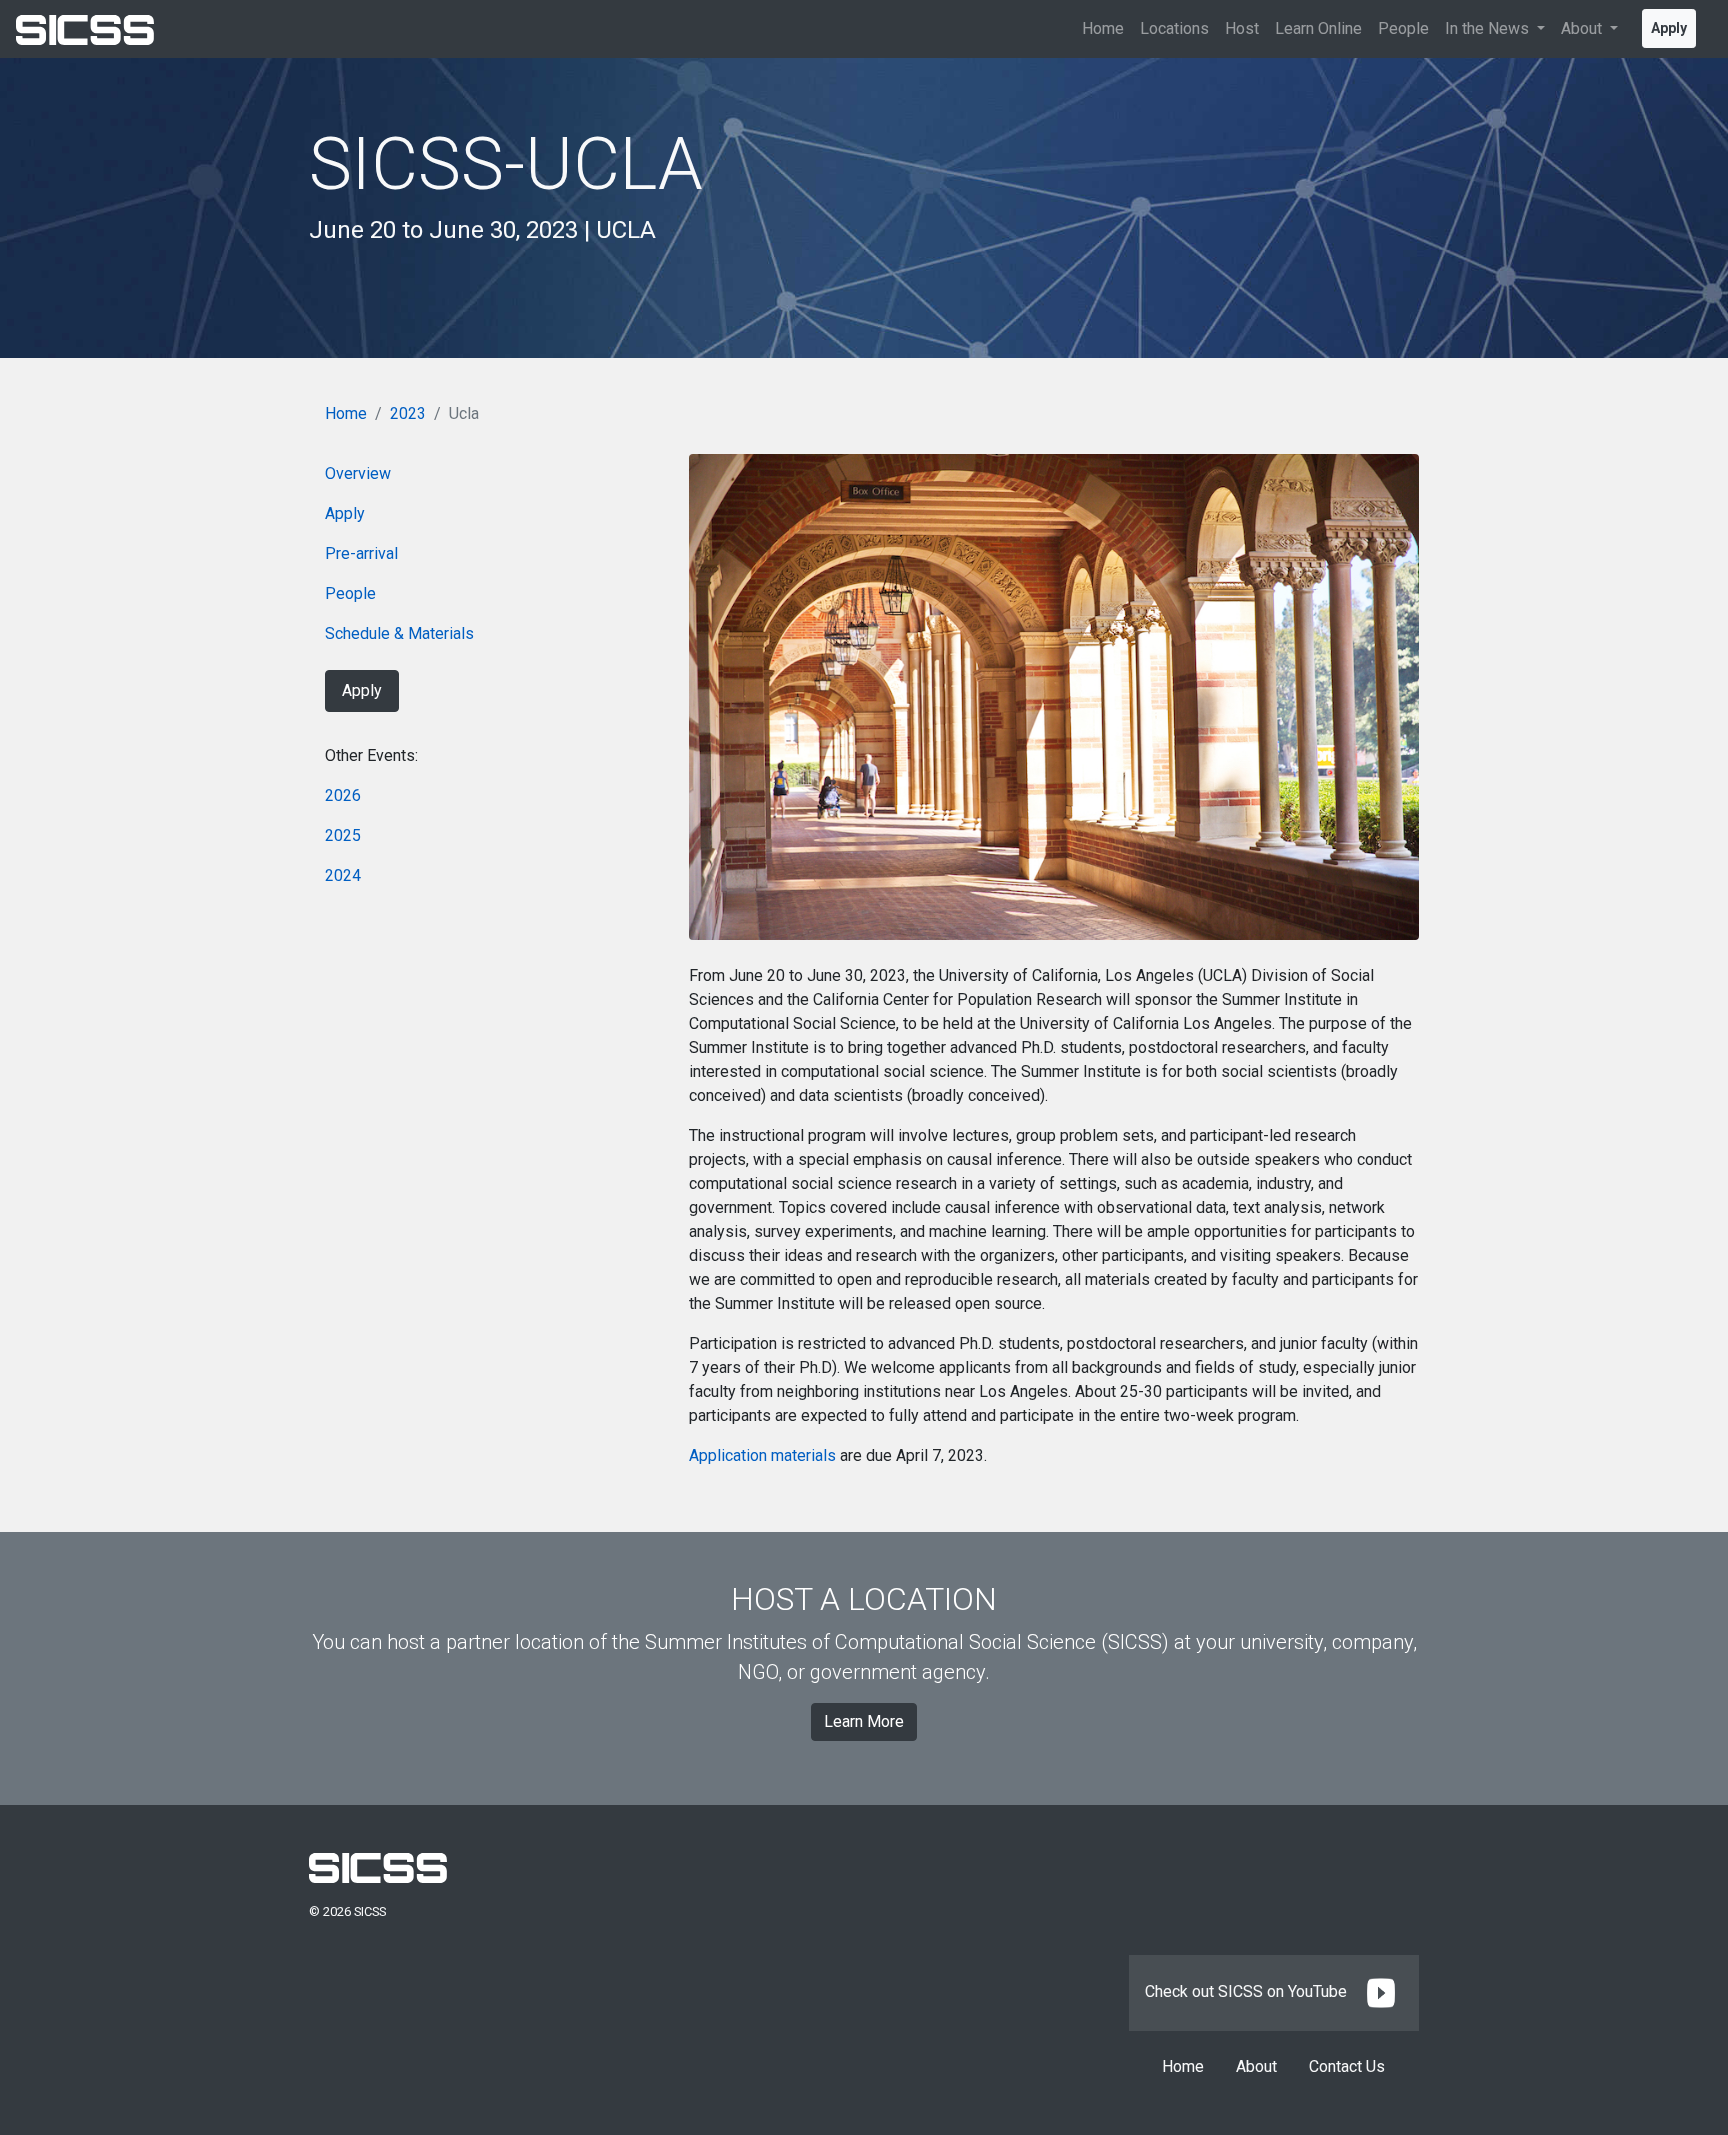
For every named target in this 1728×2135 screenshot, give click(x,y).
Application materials (762, 1455)
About (1256, 2066)
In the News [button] (1489, 28)
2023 (408, 413)
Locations (1174, 28)
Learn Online (1318, 28)
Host (1242, 28)
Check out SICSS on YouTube (1248, 1991)
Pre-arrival (361, 553)
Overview (358, 473)
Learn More (864, 1721)
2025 (343, 835)
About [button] (1583, 28)
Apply (1669, 28)
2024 (343, 875)
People (1403, 28)
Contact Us (1347, 2066)
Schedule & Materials (399, 633)
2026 (343, 795)
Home (1103, 28)
